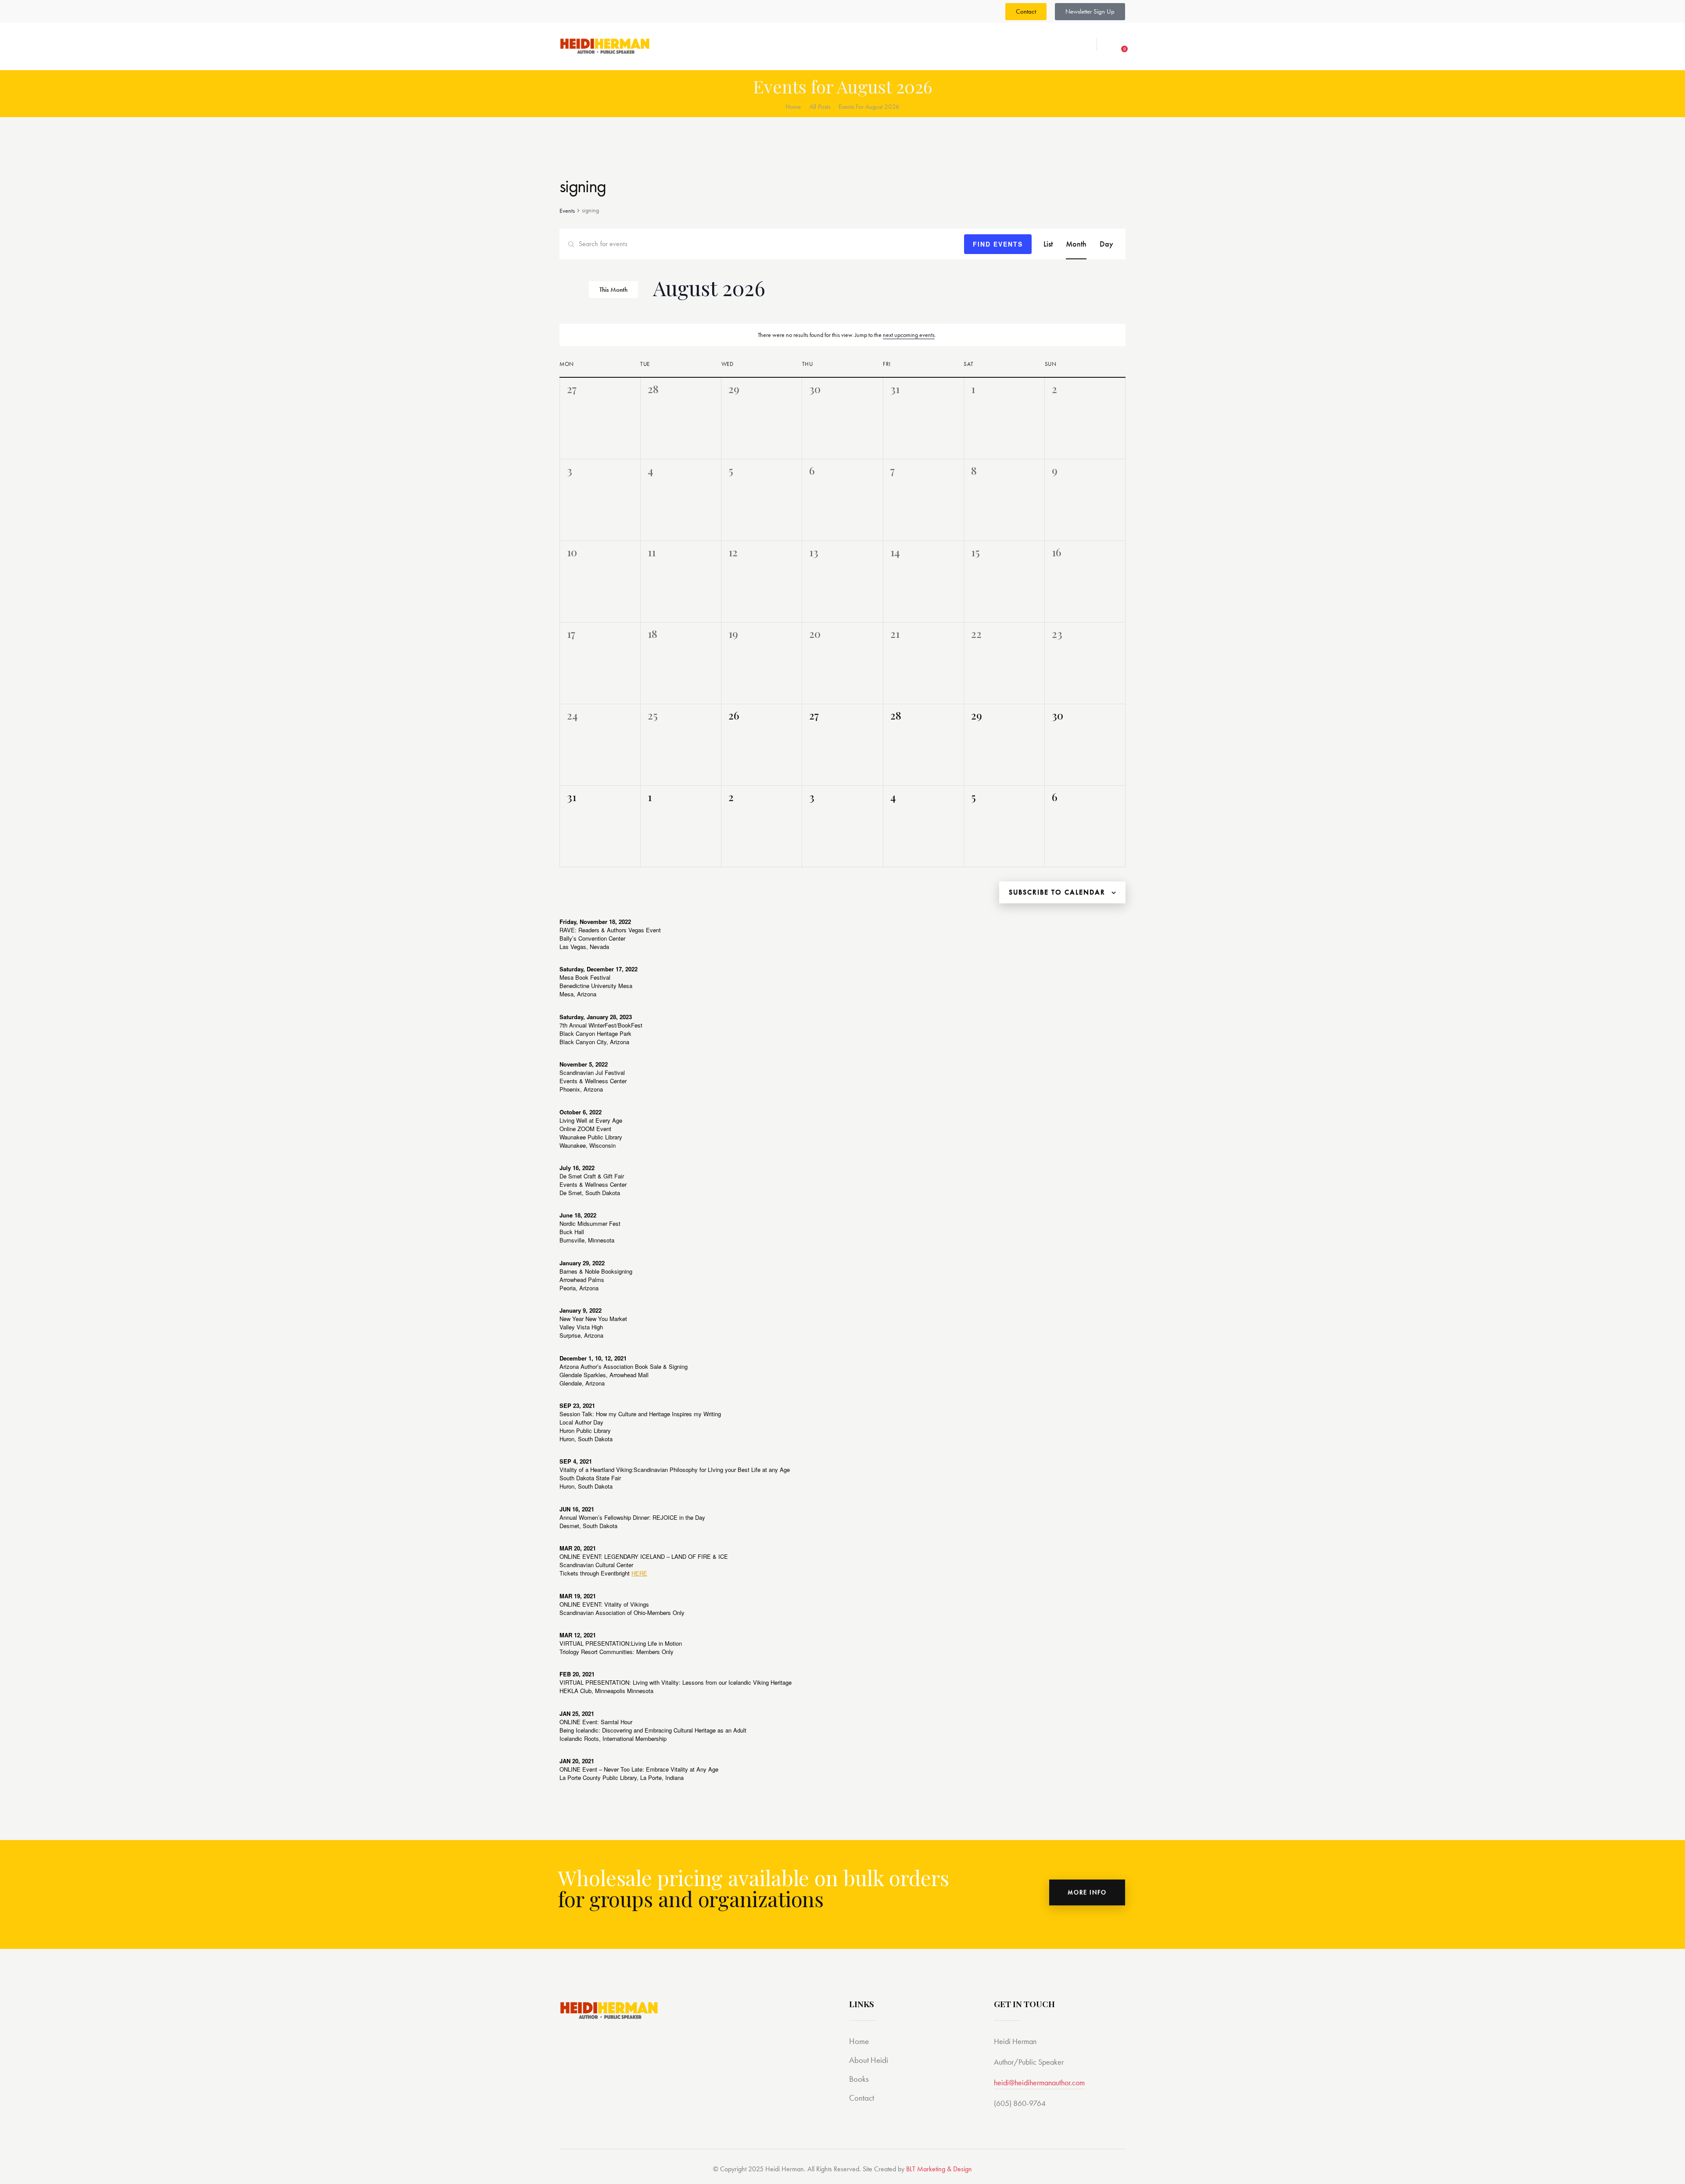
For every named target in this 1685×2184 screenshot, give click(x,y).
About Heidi (869, 2060)
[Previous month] (562, 291)
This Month (613, 290)
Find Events (998, 244)
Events (567, 211)
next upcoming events (909, 335)
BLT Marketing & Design (939, 2169)
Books (859, 2079)
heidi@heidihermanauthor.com (1039, 2082)
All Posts (820, 107)
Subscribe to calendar (1057, 892)
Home (793, 107)
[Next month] (575, 291)
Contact (862, 2098)
